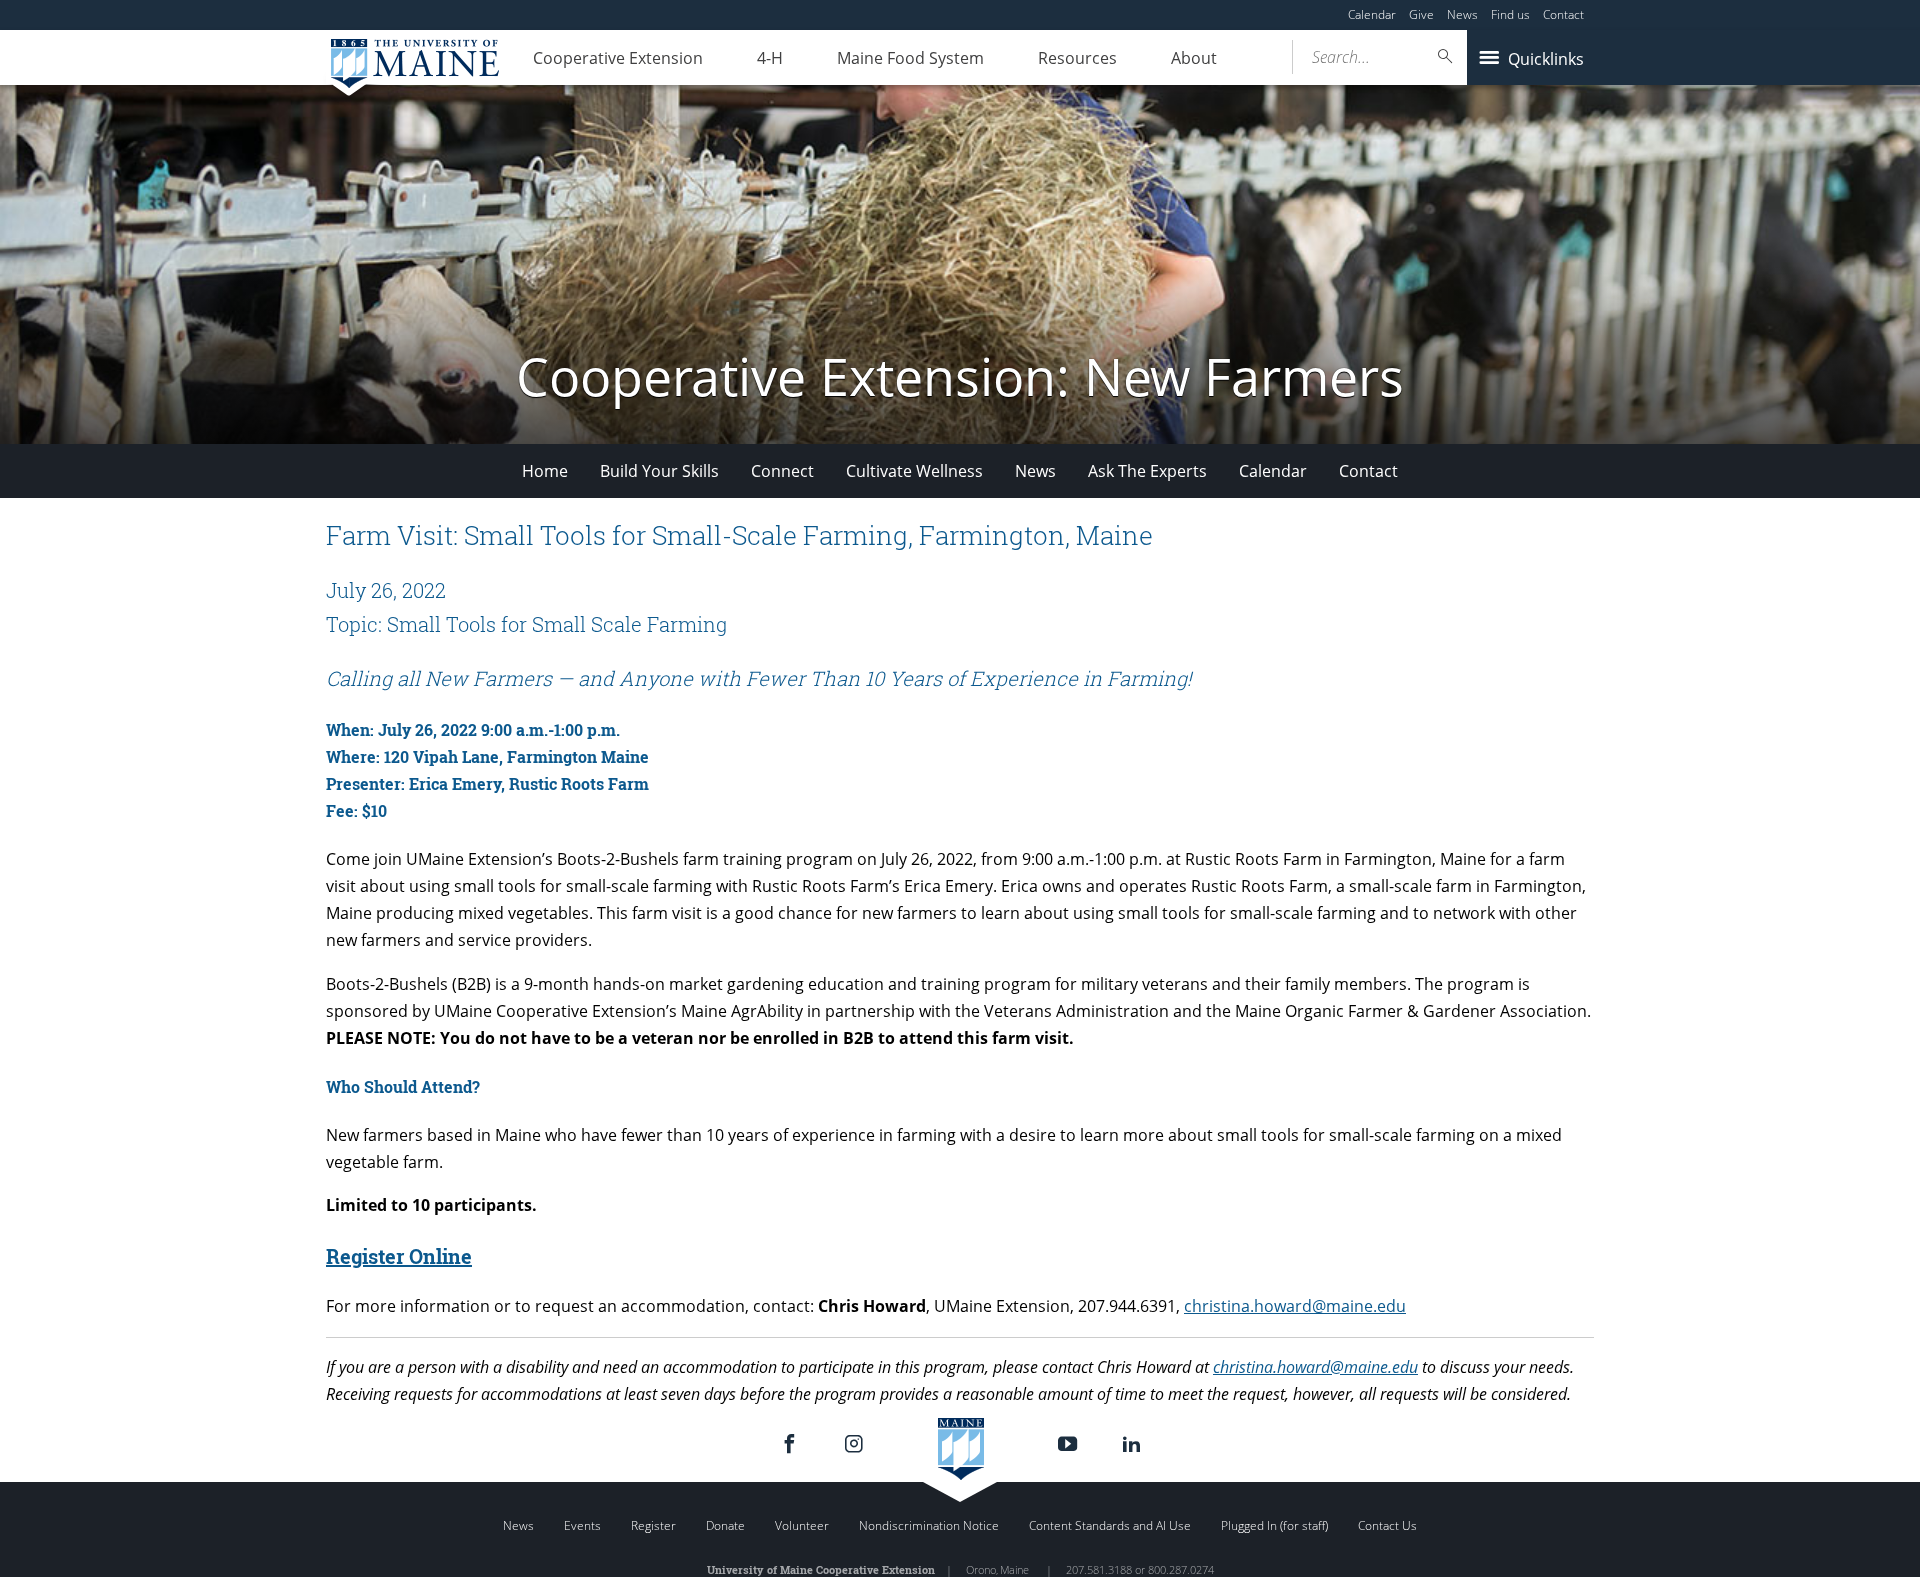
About (1194, 58)
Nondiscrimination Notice (929, 1525)
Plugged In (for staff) (1274, 1525)
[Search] (1446, 56)
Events (582, 1525)
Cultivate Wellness (914, 471)
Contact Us (1387, 1525)
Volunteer (802, 1525)
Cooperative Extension (618, 58)
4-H (770, 58)
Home (545, 471)
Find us (1510, 14)
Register (653, 1525)
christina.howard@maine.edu (1295, 1306)
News (1462, 14)
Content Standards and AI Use (1110, 1525)
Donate (725, 1525)
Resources (1077, 58)
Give (1421, 14)
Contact (1563, 14)
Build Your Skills (659, 471)
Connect (782, 471)
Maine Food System (910, 58)
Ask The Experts (1147, 471)
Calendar (1372, 14)
